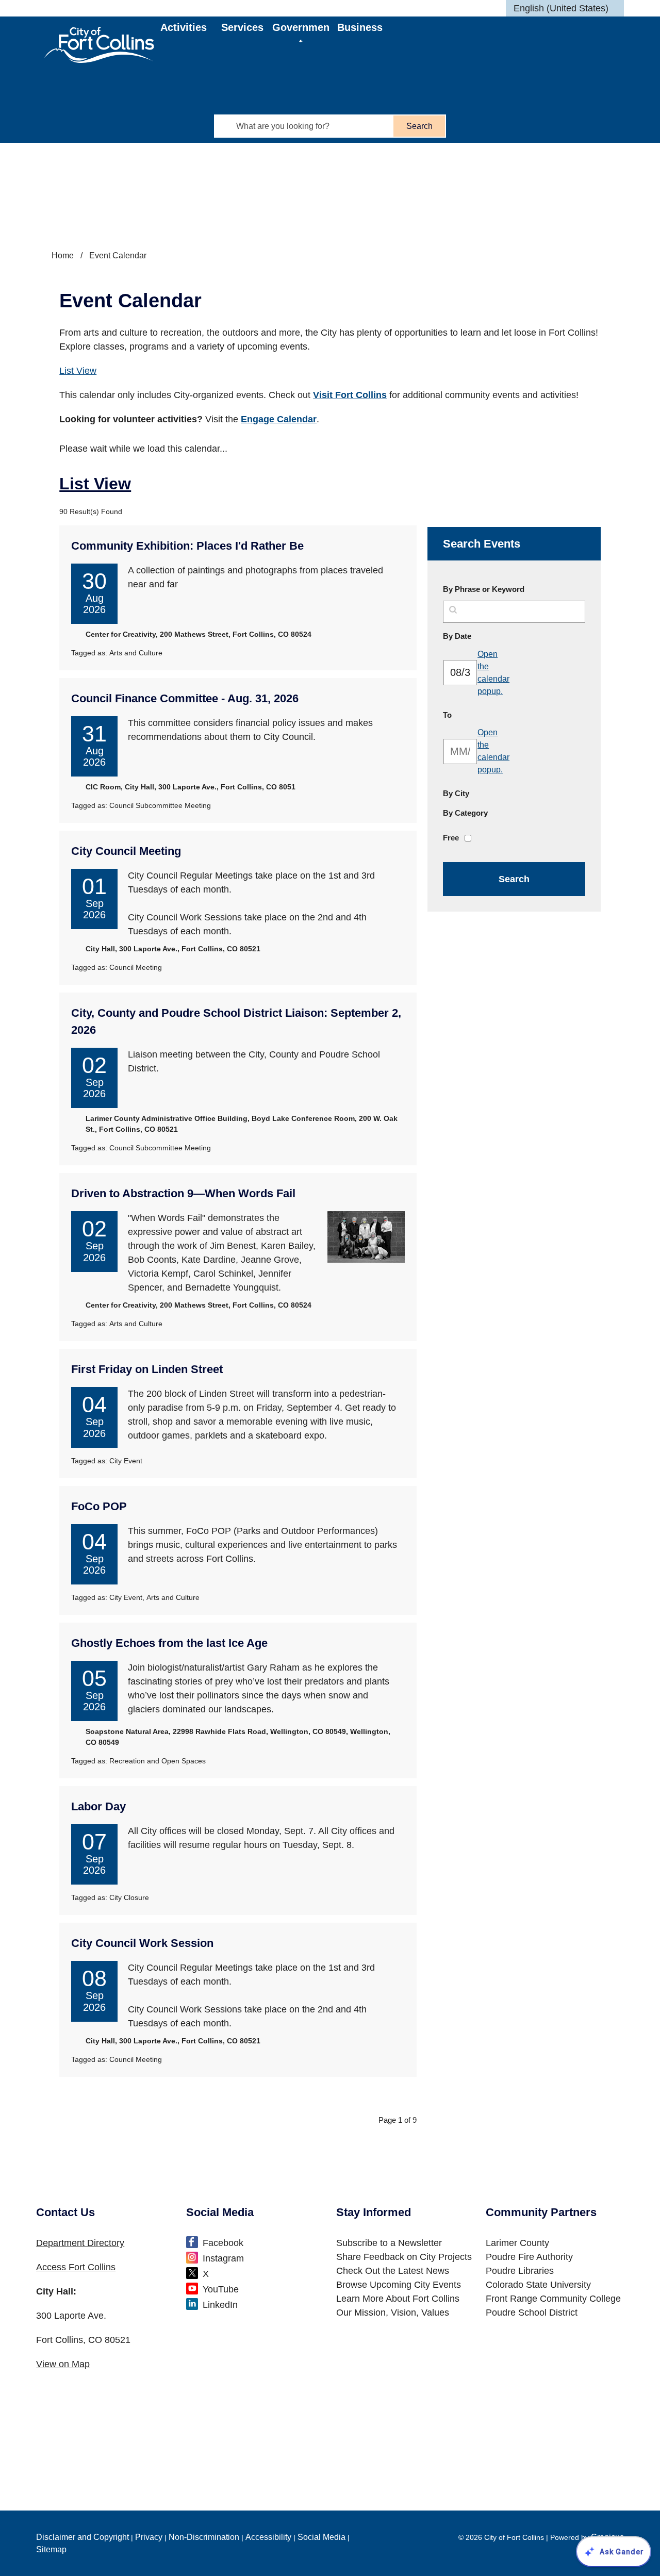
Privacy (149, 2537)
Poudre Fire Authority (529, 2257)
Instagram (223, 2258)
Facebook (223, 2243)
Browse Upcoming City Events (399, 2285)
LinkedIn (220, 2305)
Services (242, 27)
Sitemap (51, 2549)
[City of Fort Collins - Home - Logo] (99, 45)
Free (451, 838)
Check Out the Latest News (393, 2271)
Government (301, 32)
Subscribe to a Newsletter (389, 2243)
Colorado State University (538, 2285)
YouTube (221, 2289)
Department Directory (80, 2243)
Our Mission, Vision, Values (393, 2313)
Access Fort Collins (76, 2267)
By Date (482, 636)
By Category (465, 813)
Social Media (321, 2537)
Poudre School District (532, 2313)
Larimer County (517, 2243)
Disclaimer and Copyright (82, 2537)
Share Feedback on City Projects (404, 2257)
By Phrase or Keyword (484, 589)
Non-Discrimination (204, 2537)
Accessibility (268, 2537)
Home (63, 255)
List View (78, 371)
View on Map (63, 2364)
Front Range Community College (553, 2299)
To (472, 715)
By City (456, 793)
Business (360, 27)
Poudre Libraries (520, 2271)
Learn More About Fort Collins (398, 2299)
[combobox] (565, 8)
